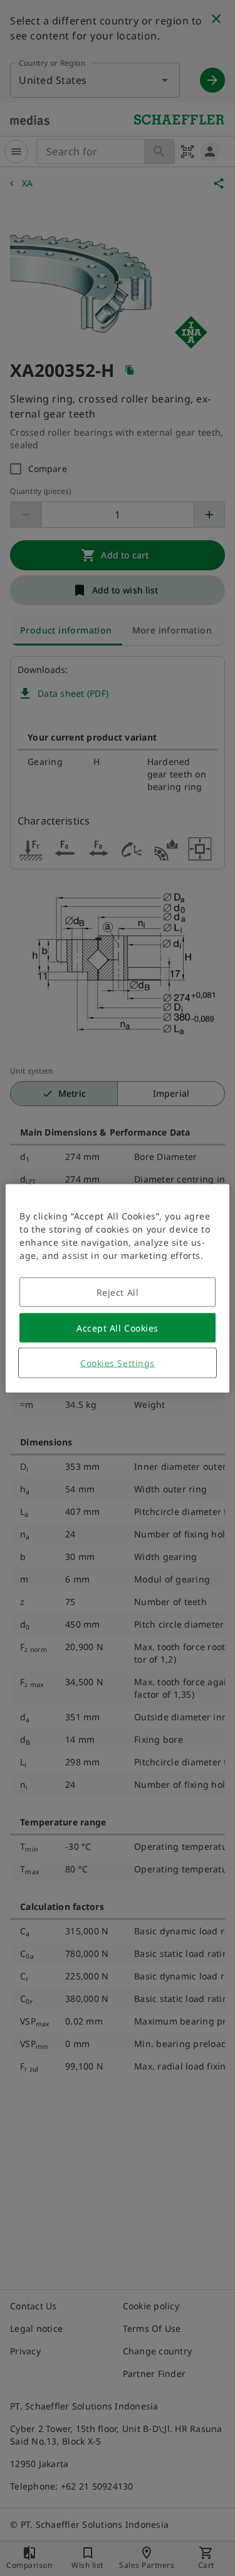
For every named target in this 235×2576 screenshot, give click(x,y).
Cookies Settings (118, 1362)
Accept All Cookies (118, 1327)
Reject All (118, 1292)
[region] (117, 1288)
